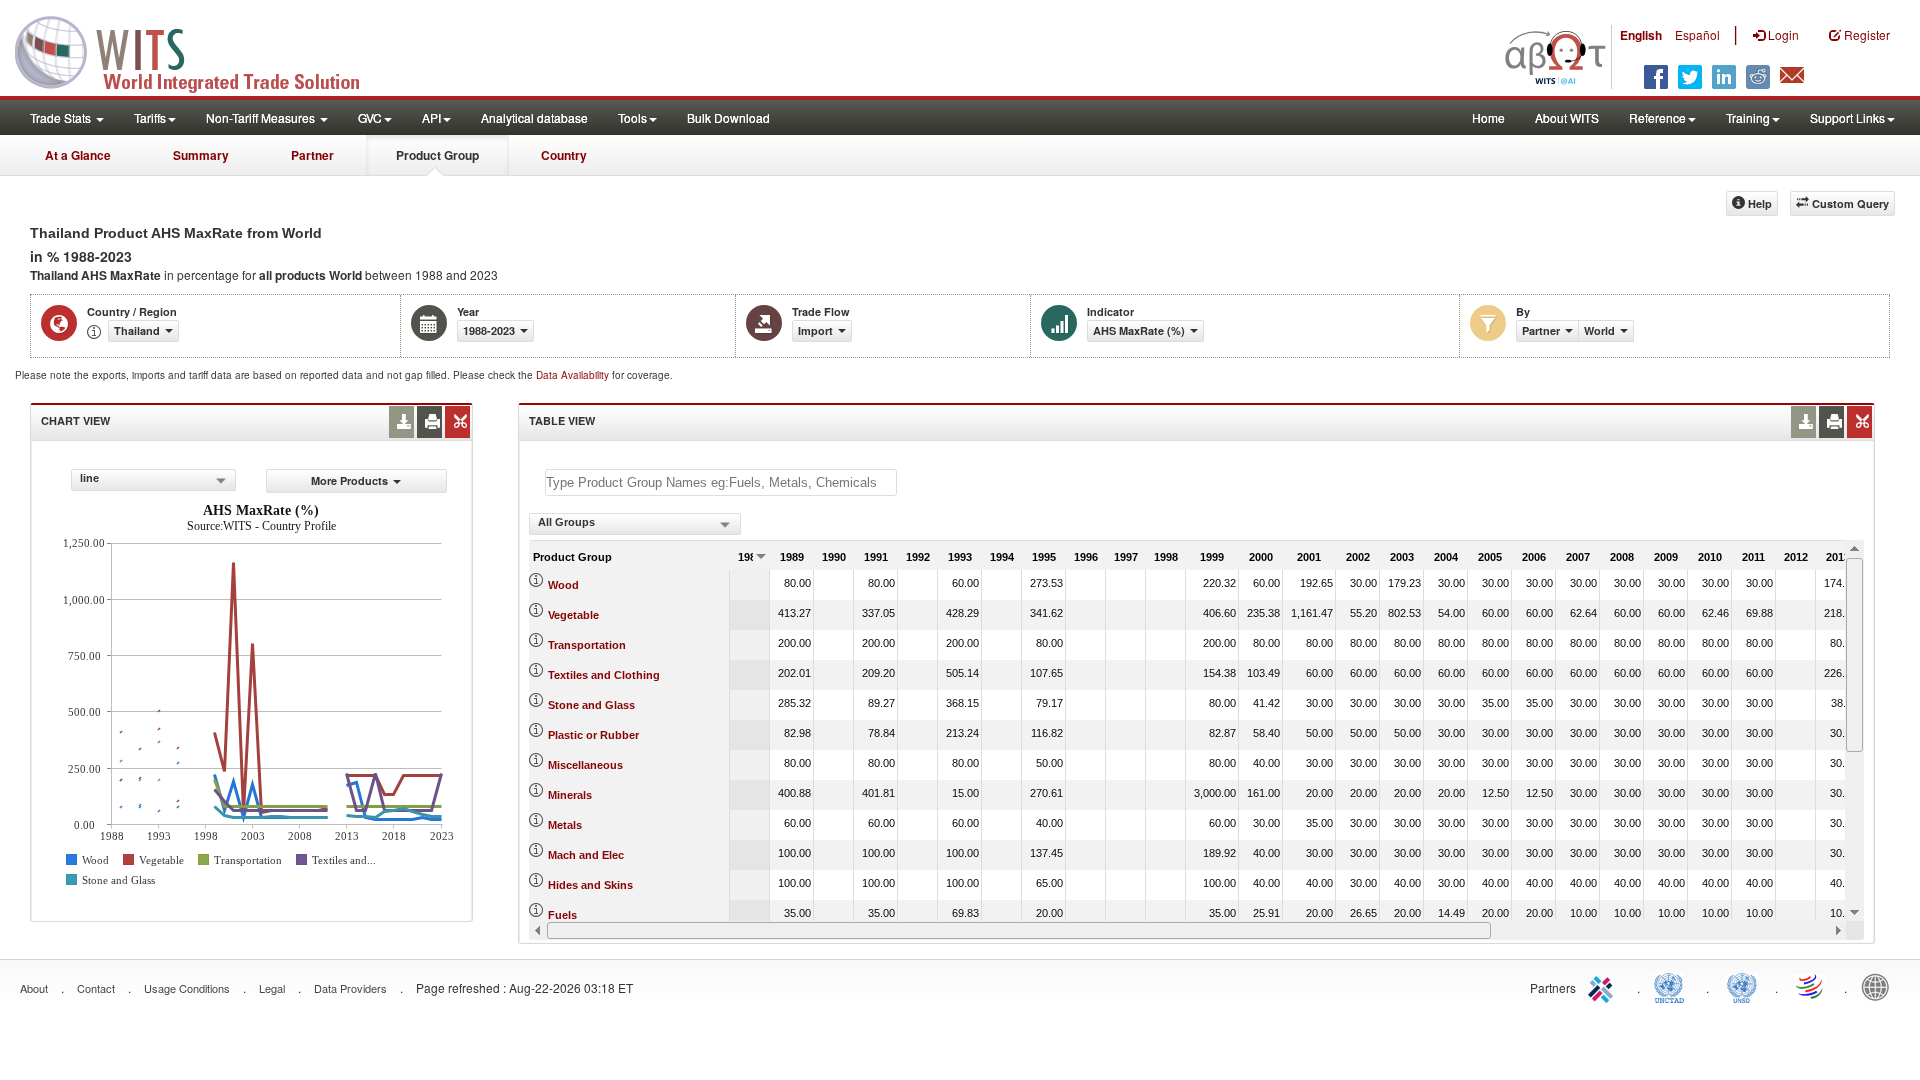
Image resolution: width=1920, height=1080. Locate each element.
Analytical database (534, 117)
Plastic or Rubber (593, 735)
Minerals (570, 795)
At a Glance (78, 155)
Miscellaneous (585, 765)
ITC (1604, 986)
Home (1488, 117)
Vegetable (573, 615)
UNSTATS (1742, 986)
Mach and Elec (586, 855)
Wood (563, 585)
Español (1697, 34)
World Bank (1880, 986)
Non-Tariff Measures (262, 117)
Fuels (562, 915)
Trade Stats (62, 117)
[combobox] (153, 480)
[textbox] (721, 482)
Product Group (437, 155)
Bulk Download (728, 117)
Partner (312, 155)
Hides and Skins (590, 885)
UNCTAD (1673, 986)
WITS (200, 50)
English (1641, 35)
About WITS (1567, 117)
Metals (565, 825)
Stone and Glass (591, 705)
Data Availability (574, 375)
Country (564, 155)
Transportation (587, 645)
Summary (201, 155)
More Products (349, 480)
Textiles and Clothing (604, 675)
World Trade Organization (1811, 986)
